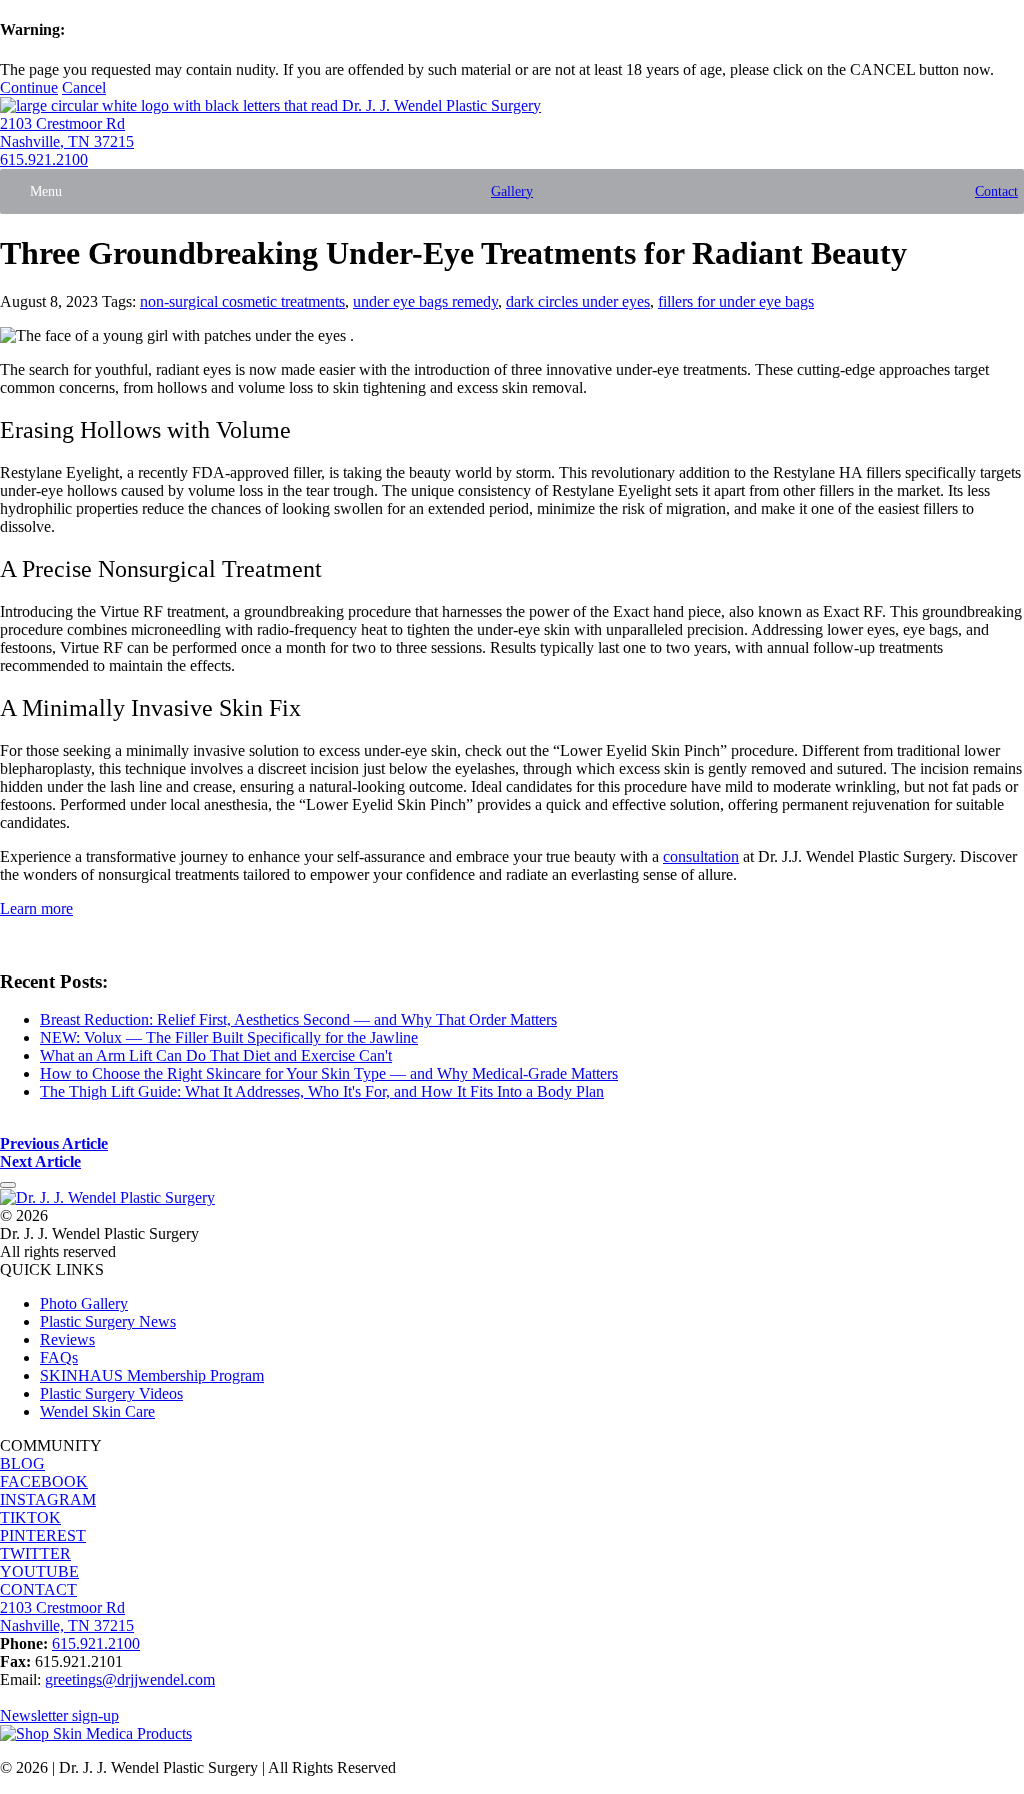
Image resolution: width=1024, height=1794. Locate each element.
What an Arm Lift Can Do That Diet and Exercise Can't (216, 1055)
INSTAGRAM (48, 1499)
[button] (46, 191)
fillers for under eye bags (736, 301)
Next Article (40, 1161)
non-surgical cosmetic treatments (242, 301)
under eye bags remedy (425, 301)
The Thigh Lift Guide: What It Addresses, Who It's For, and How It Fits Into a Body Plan (322, 1091)
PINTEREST (43, 1535)
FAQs (59, 1357)
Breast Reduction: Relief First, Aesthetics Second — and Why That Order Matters (298, 1019)
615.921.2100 (44, 159)
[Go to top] (8, 1185)
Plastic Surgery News (108, 1321)
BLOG (22, 1463)
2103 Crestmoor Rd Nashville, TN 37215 (67, 132)
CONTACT (38, 1589)
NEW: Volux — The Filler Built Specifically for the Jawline (229, 1037)
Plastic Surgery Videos (111, 1393)
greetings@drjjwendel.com (130, 1679)
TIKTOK (30, 1517)
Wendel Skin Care (97, 1411)
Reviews (67, 1339)
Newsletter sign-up (59, 1715)
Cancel (84, 87)
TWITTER (35, 1553)
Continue (29, 87)
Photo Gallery (84, 1303)
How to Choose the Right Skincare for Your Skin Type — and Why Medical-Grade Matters (329, 1073)
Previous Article (54, 1143)
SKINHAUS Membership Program (152, 1375)
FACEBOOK (44, 1481)
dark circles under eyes (578, 301)
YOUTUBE (39, 1571)
